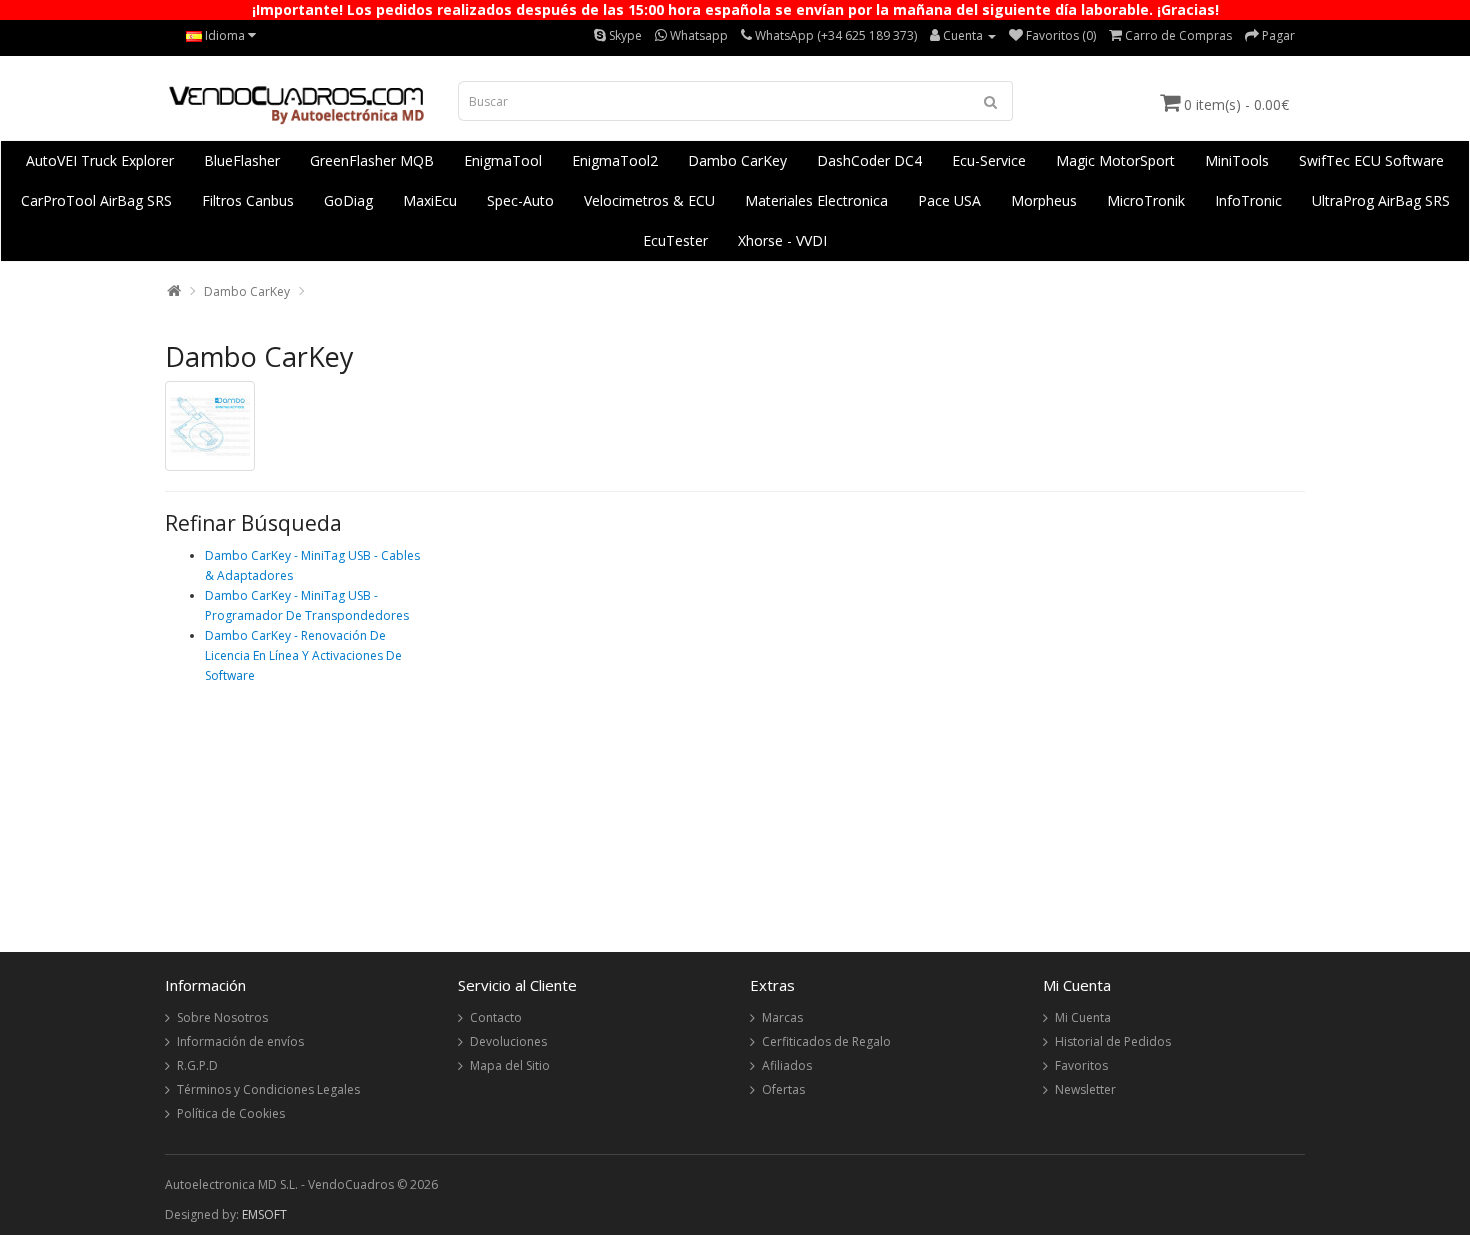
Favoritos (1081, 1065)
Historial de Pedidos (1113, 1041)
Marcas (782, 1017)
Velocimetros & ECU (649, 200)
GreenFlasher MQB (372, 160)
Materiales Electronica (816, 200)
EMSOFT (264, 1214)
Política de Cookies (231, 1113)
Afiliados (787, 1065)
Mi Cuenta (1083, 1017)
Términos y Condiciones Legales (268, 1089)
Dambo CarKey (737, 160)
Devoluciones (508, 1041)
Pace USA (949, 200)
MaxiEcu (430, 200)
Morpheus (1044, 200)
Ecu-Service (989, 160)
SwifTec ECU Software (1371, 160)
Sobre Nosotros (222, 1017)
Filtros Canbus (248, 200)
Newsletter (1085, 1089)
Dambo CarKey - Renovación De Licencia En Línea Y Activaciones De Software (303, 655)
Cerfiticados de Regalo (826, 1041)
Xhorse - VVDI (782, 240)
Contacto (496, 1017)
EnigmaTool (503, 160)
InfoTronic (1248, 200)
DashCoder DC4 (869, 160)
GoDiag (348, 200)
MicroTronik (1146, 200)
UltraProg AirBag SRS (1381, 200)
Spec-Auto (520, 200)
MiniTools (1237, 160)
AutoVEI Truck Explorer (100, 160)
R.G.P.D (197, 1065)
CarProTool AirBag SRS (96, 200)
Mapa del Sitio (510, 1065)
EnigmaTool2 (615, 160)
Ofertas (783, 1089)
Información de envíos (240, 1041)
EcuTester (675, 240)
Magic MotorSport (1115, 160)
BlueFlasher (242, 160)
